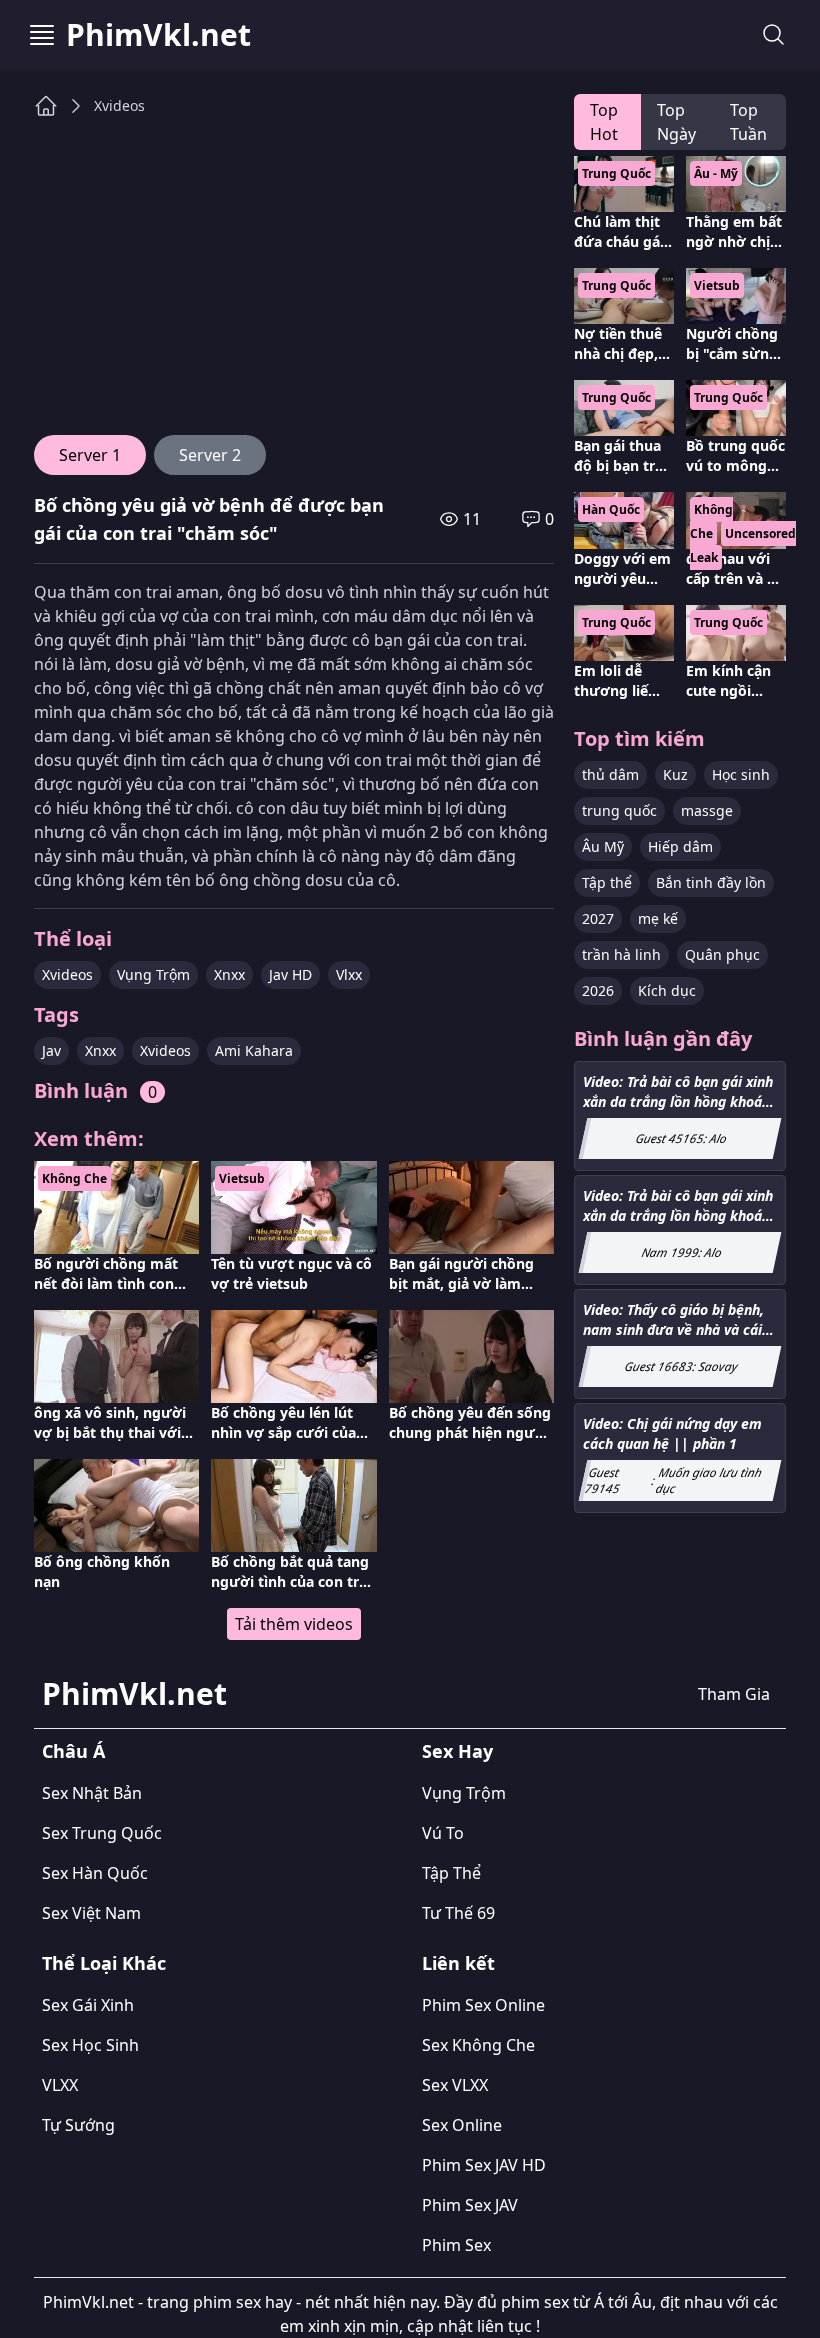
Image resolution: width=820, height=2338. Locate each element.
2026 (598, 990)
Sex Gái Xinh (88, 2005)
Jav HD (290, 974)
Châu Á (73, 1751)
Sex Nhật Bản (92, 1793)
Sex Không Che (478, 2045)
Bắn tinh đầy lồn (711, 882)
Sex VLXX (455, 2085)
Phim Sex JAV (470, 2205)
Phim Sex (456, 2245)
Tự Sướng (78, 2125)
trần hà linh (621, 954)
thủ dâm (610, 774)
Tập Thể (451, 1873)
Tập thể (607, 882)
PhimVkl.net (158, 35)
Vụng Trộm (153, 974)
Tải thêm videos (294, 1624)
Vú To (443, 1833)
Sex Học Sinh (90, 2045)
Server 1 (90, 455)
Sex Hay (457, 1751)
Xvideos (119, 105)
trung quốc (619, 810)
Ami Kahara (254, 1050)
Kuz (675, 774)
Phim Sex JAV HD (484, 2165)
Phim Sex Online (483, 2005)
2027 (598, 918)
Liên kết (458, 1963)
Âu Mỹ (603, 846)
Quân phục (722, 954)
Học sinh (741, 774)
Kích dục (667, 990)
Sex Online (462, 2125)
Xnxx (229, 974)
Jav (51, 1050)
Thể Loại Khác (104, 1963)
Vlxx (349, 974)
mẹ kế (658, 918)
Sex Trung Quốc (102, 1833)
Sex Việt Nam (91, 1913)
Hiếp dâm (680, 846)
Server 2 (210, 455)
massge (707, 810)
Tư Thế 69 (458, 1913)
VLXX (60, 2085)
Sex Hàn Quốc (95, 1873)
